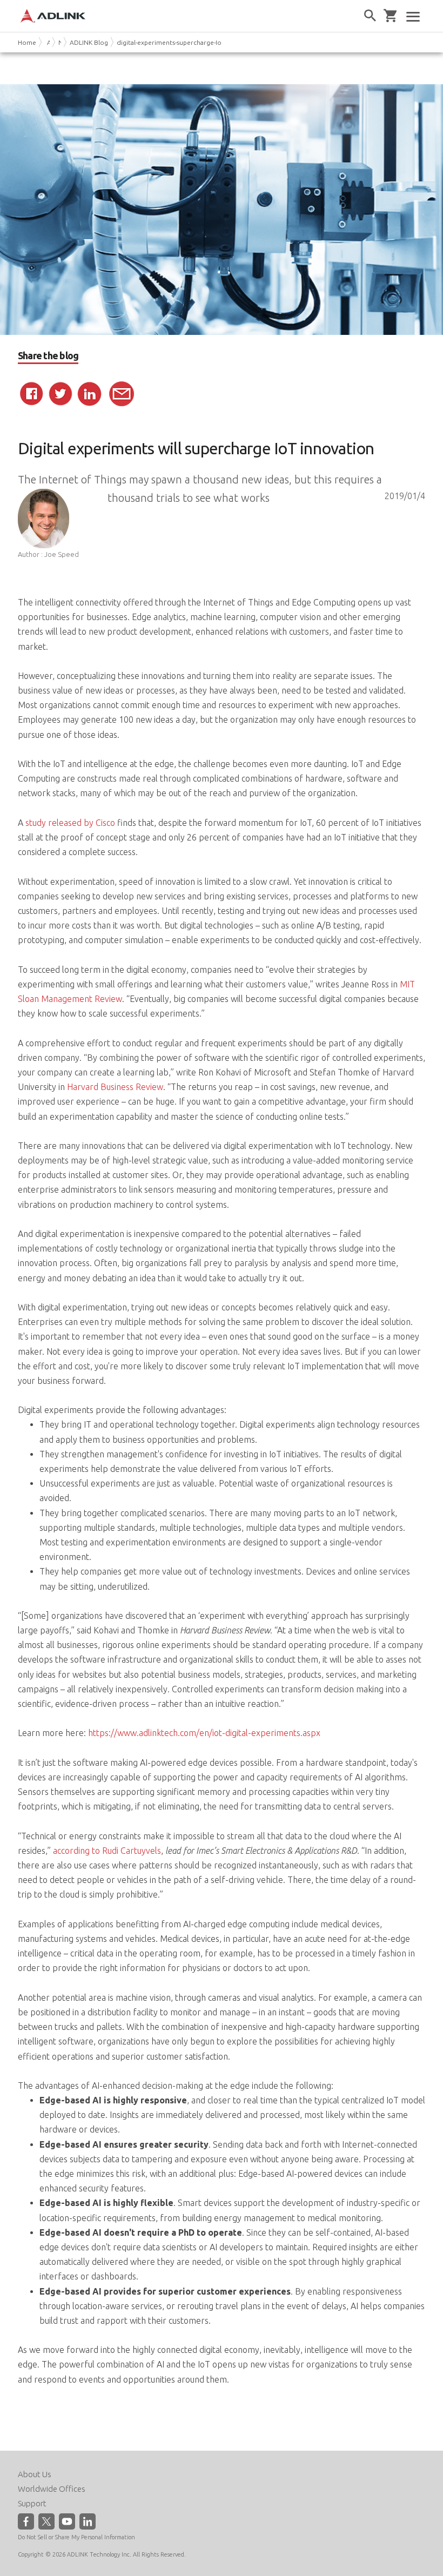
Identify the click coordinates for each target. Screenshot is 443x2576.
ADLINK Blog (89, 42)
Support (32, 2503)
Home (27, 42)
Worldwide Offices (52, 2489)
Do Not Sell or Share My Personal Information (76, 2537)
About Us (35, 2474)
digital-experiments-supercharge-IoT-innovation (188, 42)
